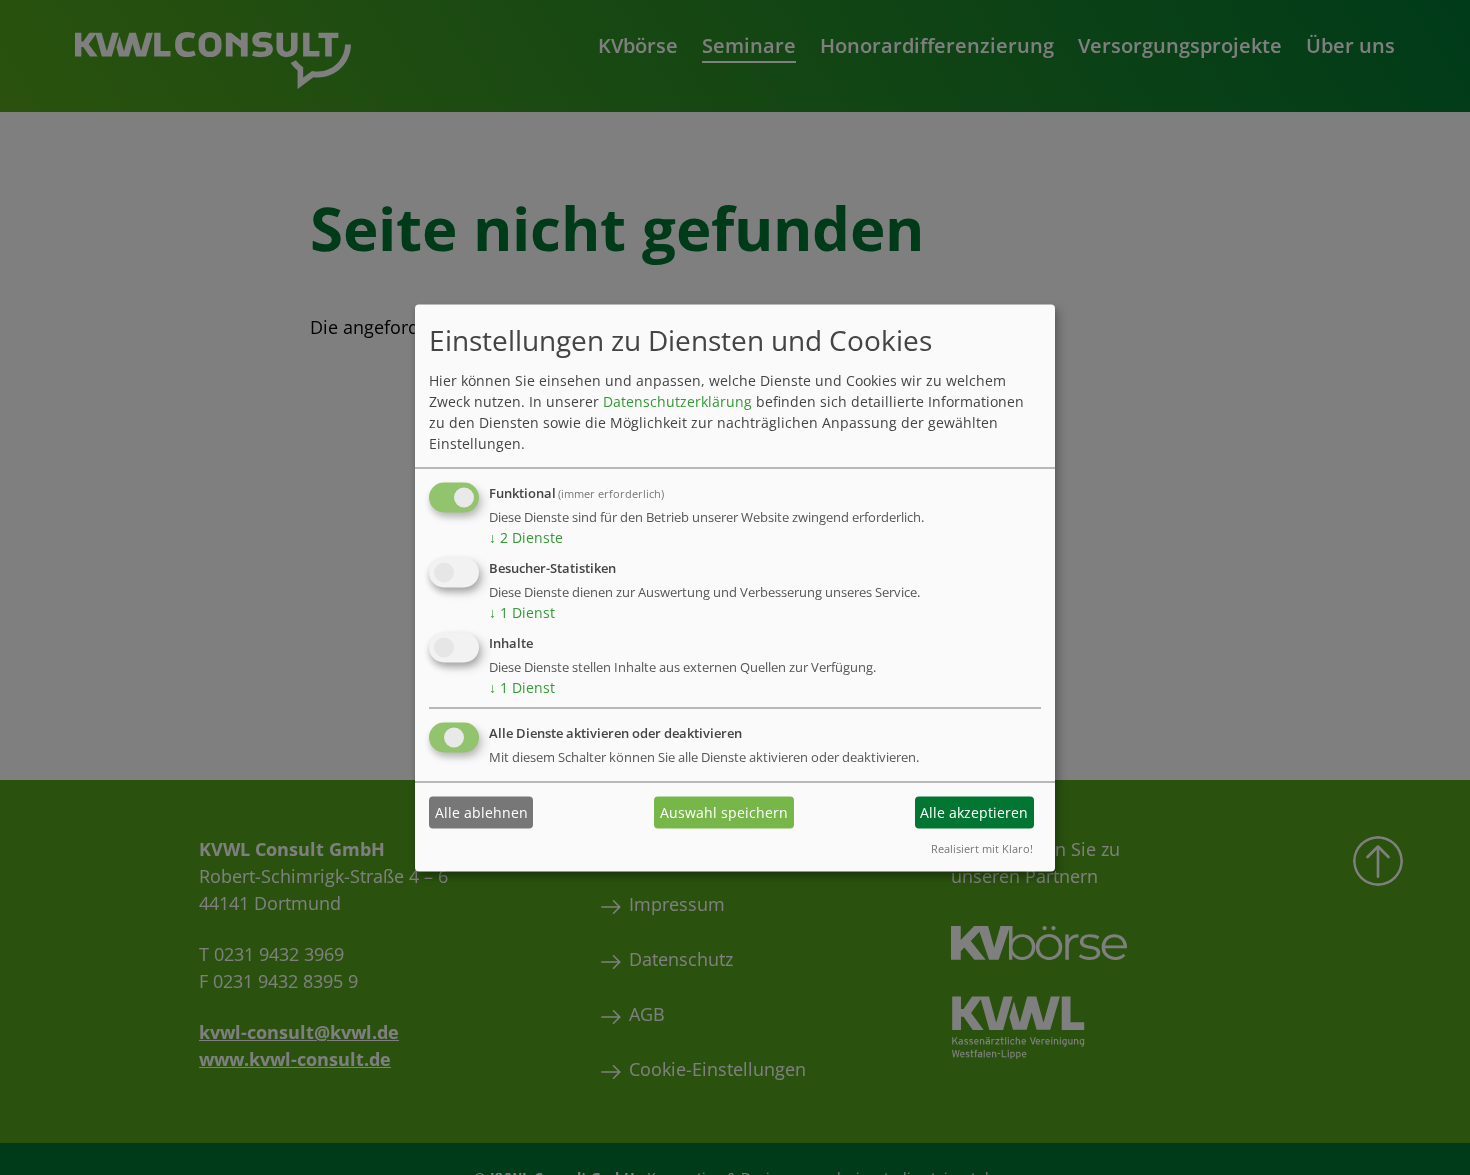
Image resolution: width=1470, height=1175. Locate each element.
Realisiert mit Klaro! (982, 847)
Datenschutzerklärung (677, 401)
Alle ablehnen (481, 812)
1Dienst (522, 612)
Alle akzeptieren (974, 812)
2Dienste (526, 537)
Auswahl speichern (724, 812)
